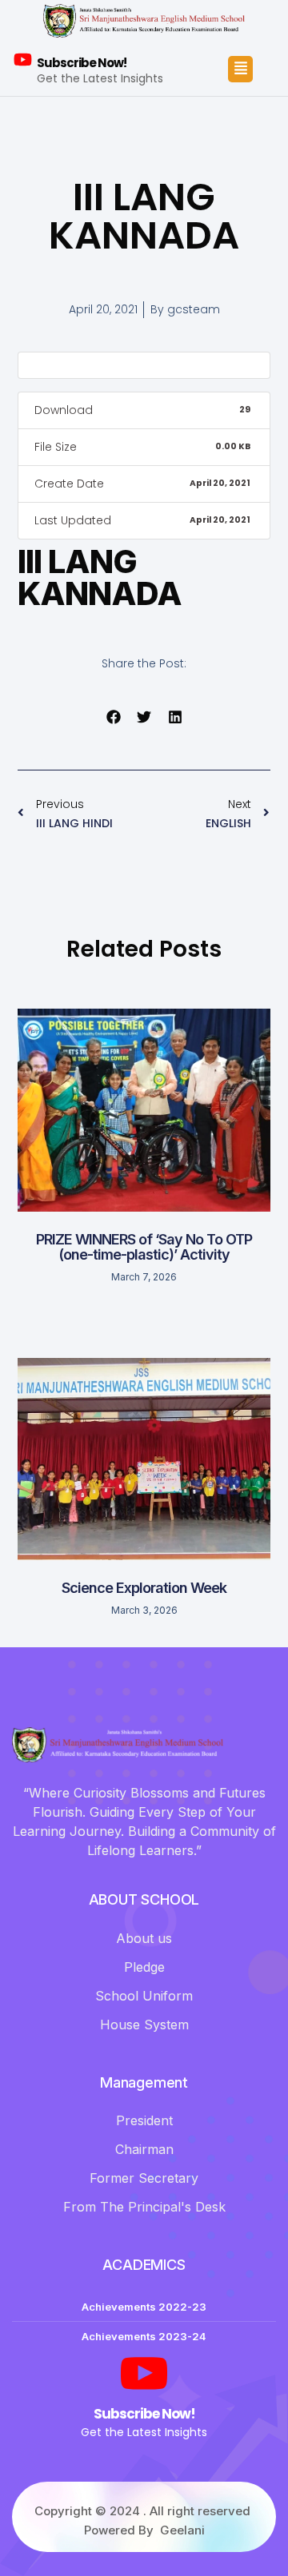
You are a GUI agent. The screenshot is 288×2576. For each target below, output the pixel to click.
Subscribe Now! (82, 63)
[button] (113, 717)
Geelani (182, 2530)
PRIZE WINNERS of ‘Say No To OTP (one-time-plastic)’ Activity (144, 1247)
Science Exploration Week (144, 1588)
